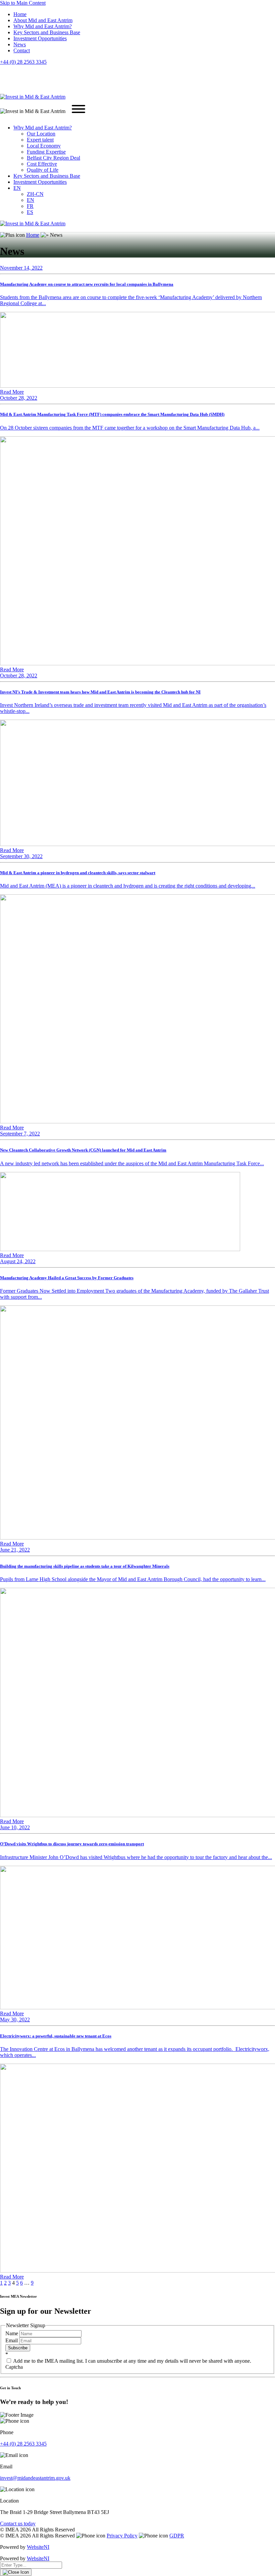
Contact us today (18, 2524)
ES (30, 212)
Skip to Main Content (23, 3)
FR (30, 206)
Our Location (41, 134)
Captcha (14, 2367)
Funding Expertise (46, 152)
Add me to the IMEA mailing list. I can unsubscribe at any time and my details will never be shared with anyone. (132, 2361)
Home (20, 14)
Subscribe (18, 2348)
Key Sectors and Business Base (47, 32)
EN (17, 188)
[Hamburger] (78, 110)
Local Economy (44, 146)
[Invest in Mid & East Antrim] (33, 97)
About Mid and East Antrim (43, 20)
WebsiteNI (38, 2547)
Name (12, 2333)
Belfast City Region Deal (53, 158)
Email (12, 2340)
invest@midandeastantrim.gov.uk (35, 2478)
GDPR (177, 2536)
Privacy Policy (122, 2536)
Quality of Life (43, 170)
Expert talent (40, 140)
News (20, 44)
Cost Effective (42, 164)
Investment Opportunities (40, 38)
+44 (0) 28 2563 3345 (23, 62)
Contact (22, 50)
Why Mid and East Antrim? (43, 26)
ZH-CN (35, 194)
